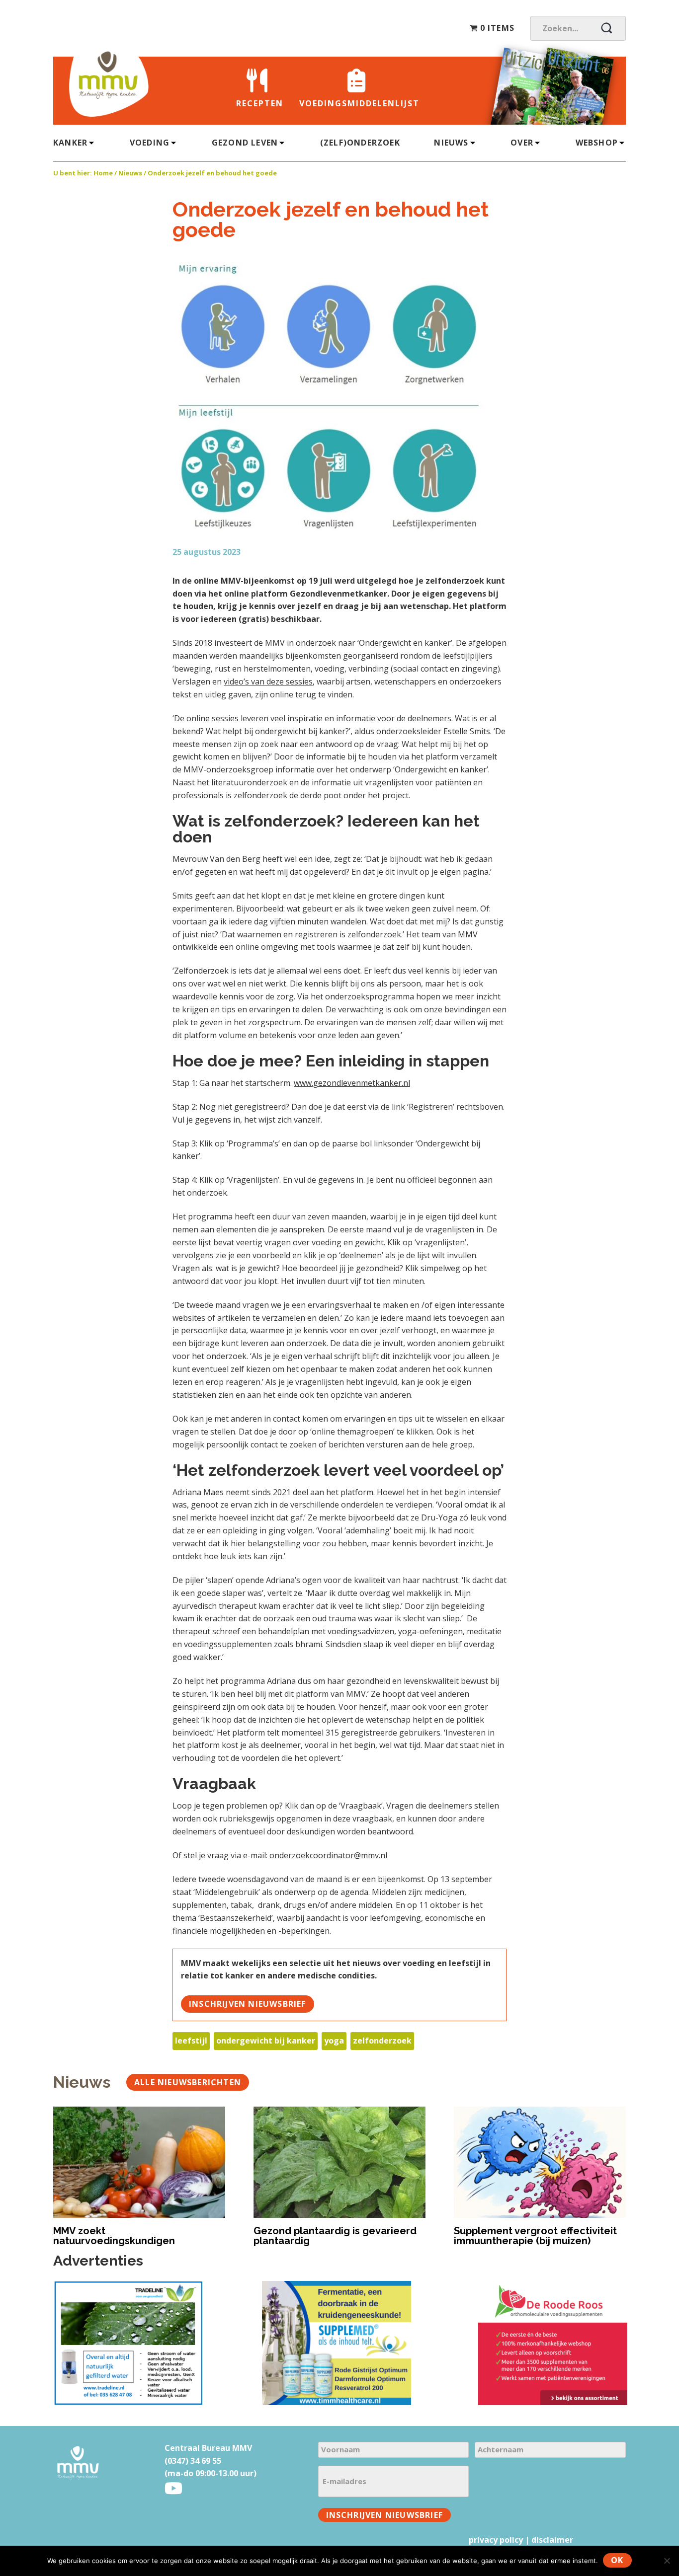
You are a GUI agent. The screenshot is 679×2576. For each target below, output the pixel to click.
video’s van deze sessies (268, 682)
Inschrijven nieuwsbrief (248, 2004)
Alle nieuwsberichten (188, 2082)
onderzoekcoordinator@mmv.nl (328, 1855)
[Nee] (667, 2561)
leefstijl (191, 2041)
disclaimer (552, 2540)
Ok (617, 2560)
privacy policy (496, 2540)
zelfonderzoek (382, 2041)
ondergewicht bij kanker (266, 2041)
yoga (334, 2041)
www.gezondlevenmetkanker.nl (352, 1083)
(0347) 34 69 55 (193, 2461)
